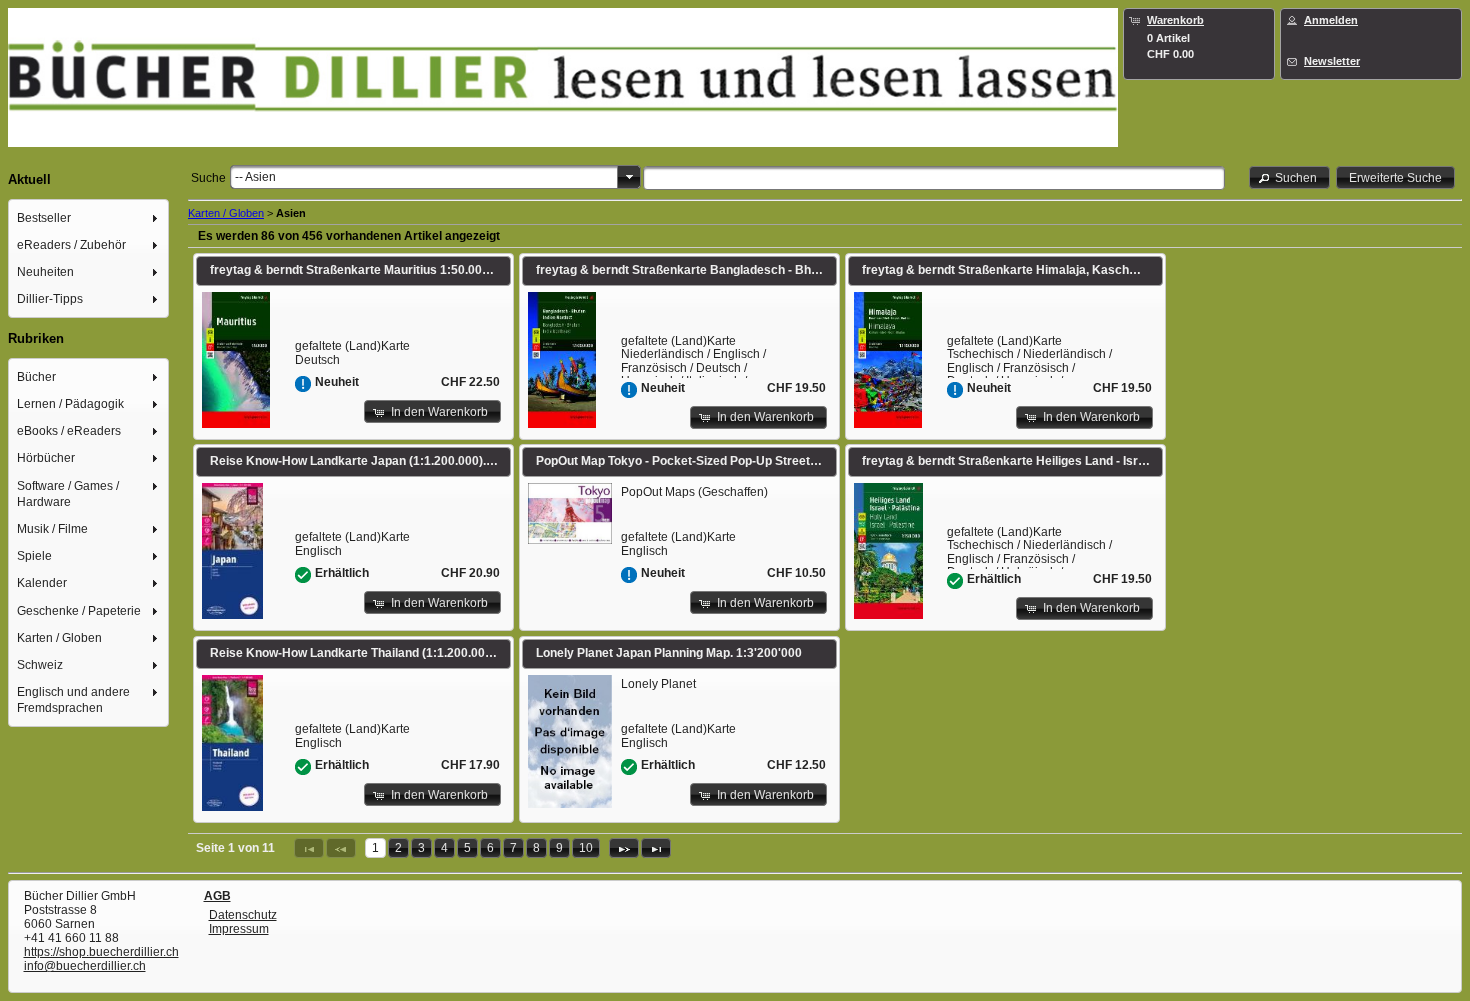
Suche (208, 178)
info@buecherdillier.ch (85, 966)
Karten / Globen (226, 213)
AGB (217, 896)
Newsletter (1332, 61)
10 (586, 848)
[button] (1290, 177)
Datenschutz (243, 915)
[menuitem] (89, 217)
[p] (624, 848)
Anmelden (1331, 20)
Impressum (239, 929)
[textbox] (933, 178)
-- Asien (255, 177)
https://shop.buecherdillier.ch (101, 952)
